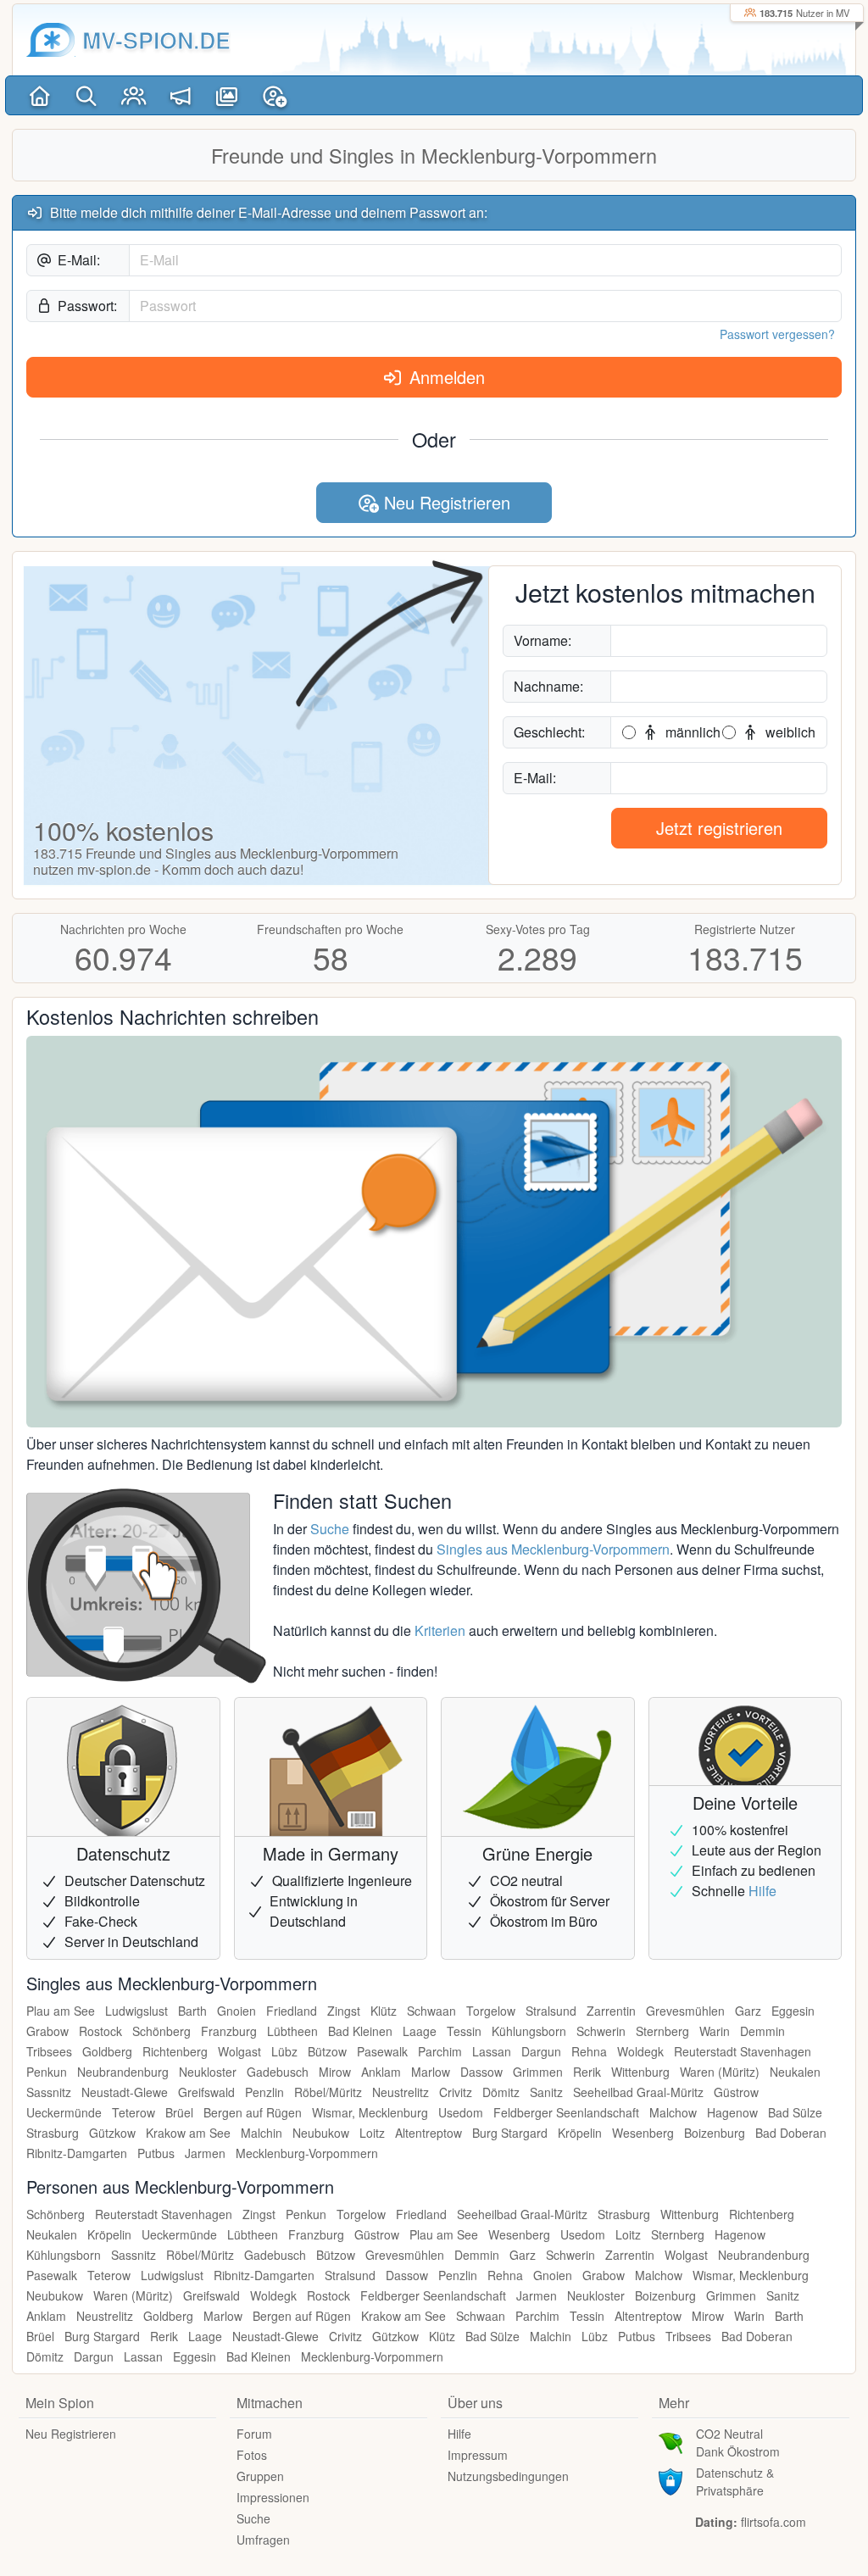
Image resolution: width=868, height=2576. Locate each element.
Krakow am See (188, 2133)
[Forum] (180, 95)
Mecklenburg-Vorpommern (307, 2153)
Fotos (252, 2455)
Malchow (673, 2112)
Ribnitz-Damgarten (77, 2153)
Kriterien (440, 1630)
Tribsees (49, 2051)
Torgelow (491, 2011)
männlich (691, 732)
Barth (192, 2011)
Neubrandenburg (123, 2072)
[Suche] (86, 95)
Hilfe (762, 1891)
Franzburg (229, 2031)
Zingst (344, 2011)
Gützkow (112, 2133)
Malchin (262, 2133)
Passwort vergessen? (777, 334)
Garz (748, 2011)
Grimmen (538, 2072)
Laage (420, 2031)
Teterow (134, 2112)
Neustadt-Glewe (125, 2092)
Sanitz (546, 2092)
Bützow (327, 2051)
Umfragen (263, 2540)
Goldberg (107, 2051)
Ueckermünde (64, 2112)
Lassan (492, 2051)
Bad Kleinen (360, 2031)
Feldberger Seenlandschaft (566, 2112)
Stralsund (551, 2011)
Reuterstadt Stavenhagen (743, 2051)
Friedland (292, 2011)
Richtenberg (175, 2051)
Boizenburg (715, 2133)
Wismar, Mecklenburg (370, 2112)
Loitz (372, 2133)
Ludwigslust (136, 2011)
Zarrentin (611, 2011)
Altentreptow (428, 2133)
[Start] (39, 95)
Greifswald (206, 2092)
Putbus (156, 2153)
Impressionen (273, 2497)
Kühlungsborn (529, 2031)
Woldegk (640, 2051)
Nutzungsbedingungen (508, 2476)
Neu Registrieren (445, 502)
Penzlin (264, 2092)
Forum (254, 2434)
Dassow (481, 2072)
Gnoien (236, 2011)
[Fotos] (227, 95)
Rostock (100, 2031)
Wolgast (239, 2051)
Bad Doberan (791, 2133)
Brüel (179, 2112)
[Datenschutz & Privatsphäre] (670, 2480)
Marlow (431, 2072)
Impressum (478, 2455)
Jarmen (205, 2153)
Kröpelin (580, 2133)
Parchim (440, 2051)
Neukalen (795, 2072)
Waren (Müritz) (720, 2072)
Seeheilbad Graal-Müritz (638, 2092)
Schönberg (161, 2031)
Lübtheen (292, 2031)
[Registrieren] (274, 95)
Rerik (587, 2072)
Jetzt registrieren (719, 828)
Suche (330, 1529)
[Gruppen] (134, 95)
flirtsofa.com (773, 2522)
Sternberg (662, 2031)
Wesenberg (643, 2133)
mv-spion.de (156, 40)
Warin (715, 2031)
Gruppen (260, 2476)
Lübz (284, 2051)
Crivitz (456, 2092)
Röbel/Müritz (328, 2092)
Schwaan (431, 2011)
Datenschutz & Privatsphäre (735, 2481)
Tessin (464, 2031)
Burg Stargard (510, 2133)
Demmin (762, 2031)
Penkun (47, 2072)
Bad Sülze (795, 2112)
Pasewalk (382, 2051)
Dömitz (501, 2092)
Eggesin (793, 2011)
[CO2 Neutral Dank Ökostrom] (670, 2441)
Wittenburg (640, 2072)
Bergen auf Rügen (253, 2112)
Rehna (589, 2051)
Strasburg (53, 2133)
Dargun (541, 2051)
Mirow (335, 2072)
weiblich (789, 732)
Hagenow (732, 2112)
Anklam (381, 2072)
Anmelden (445, 377)
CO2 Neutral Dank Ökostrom (738, 2442)
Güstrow (736, 2092)
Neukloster (208, 2072)
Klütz (384, 2011)
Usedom (461, 2112)
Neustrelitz (401, 2092)
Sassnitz (49, 2092)
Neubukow (321, 2133)
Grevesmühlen (685, 2011)
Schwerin (601, 2031)
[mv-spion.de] (51, 40)
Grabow (47, 2031)
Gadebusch (278, 2072)
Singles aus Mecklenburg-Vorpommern (553, 1549)
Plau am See (61, 2011)
